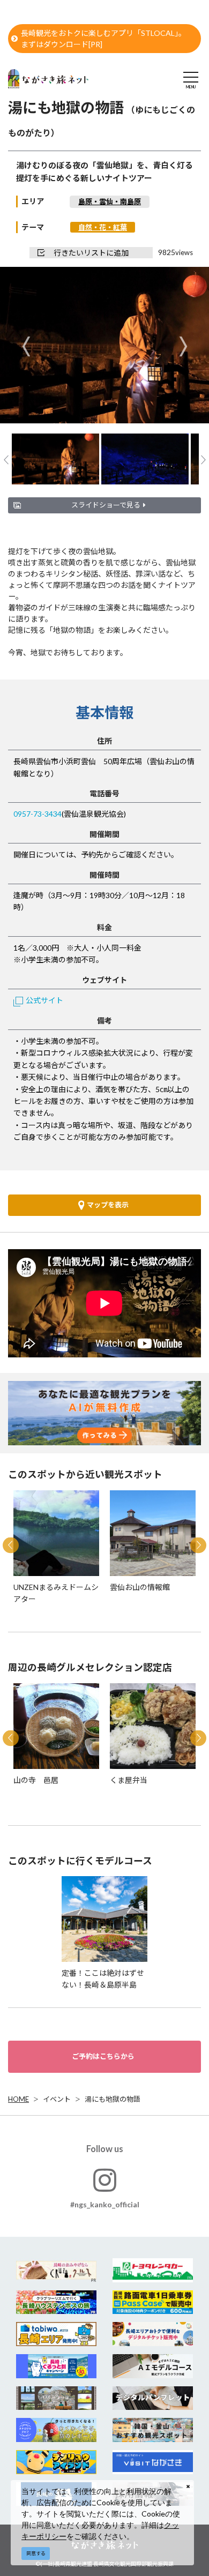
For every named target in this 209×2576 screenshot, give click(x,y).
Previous (26, 346)
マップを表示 (108, 1205)
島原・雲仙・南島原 (110, 201)
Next (183, 346)
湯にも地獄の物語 (113, 2099)
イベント (57, 2099)
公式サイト (44, 1000)
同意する (36, 2553)
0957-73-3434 (38, 814)
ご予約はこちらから (103, 2056)
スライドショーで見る (106, 505)
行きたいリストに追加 (91, 253)
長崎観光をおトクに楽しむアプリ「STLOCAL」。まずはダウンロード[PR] (103, 39)
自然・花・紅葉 (103, 227)
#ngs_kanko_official (105, 2204)
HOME (18, 2099)
